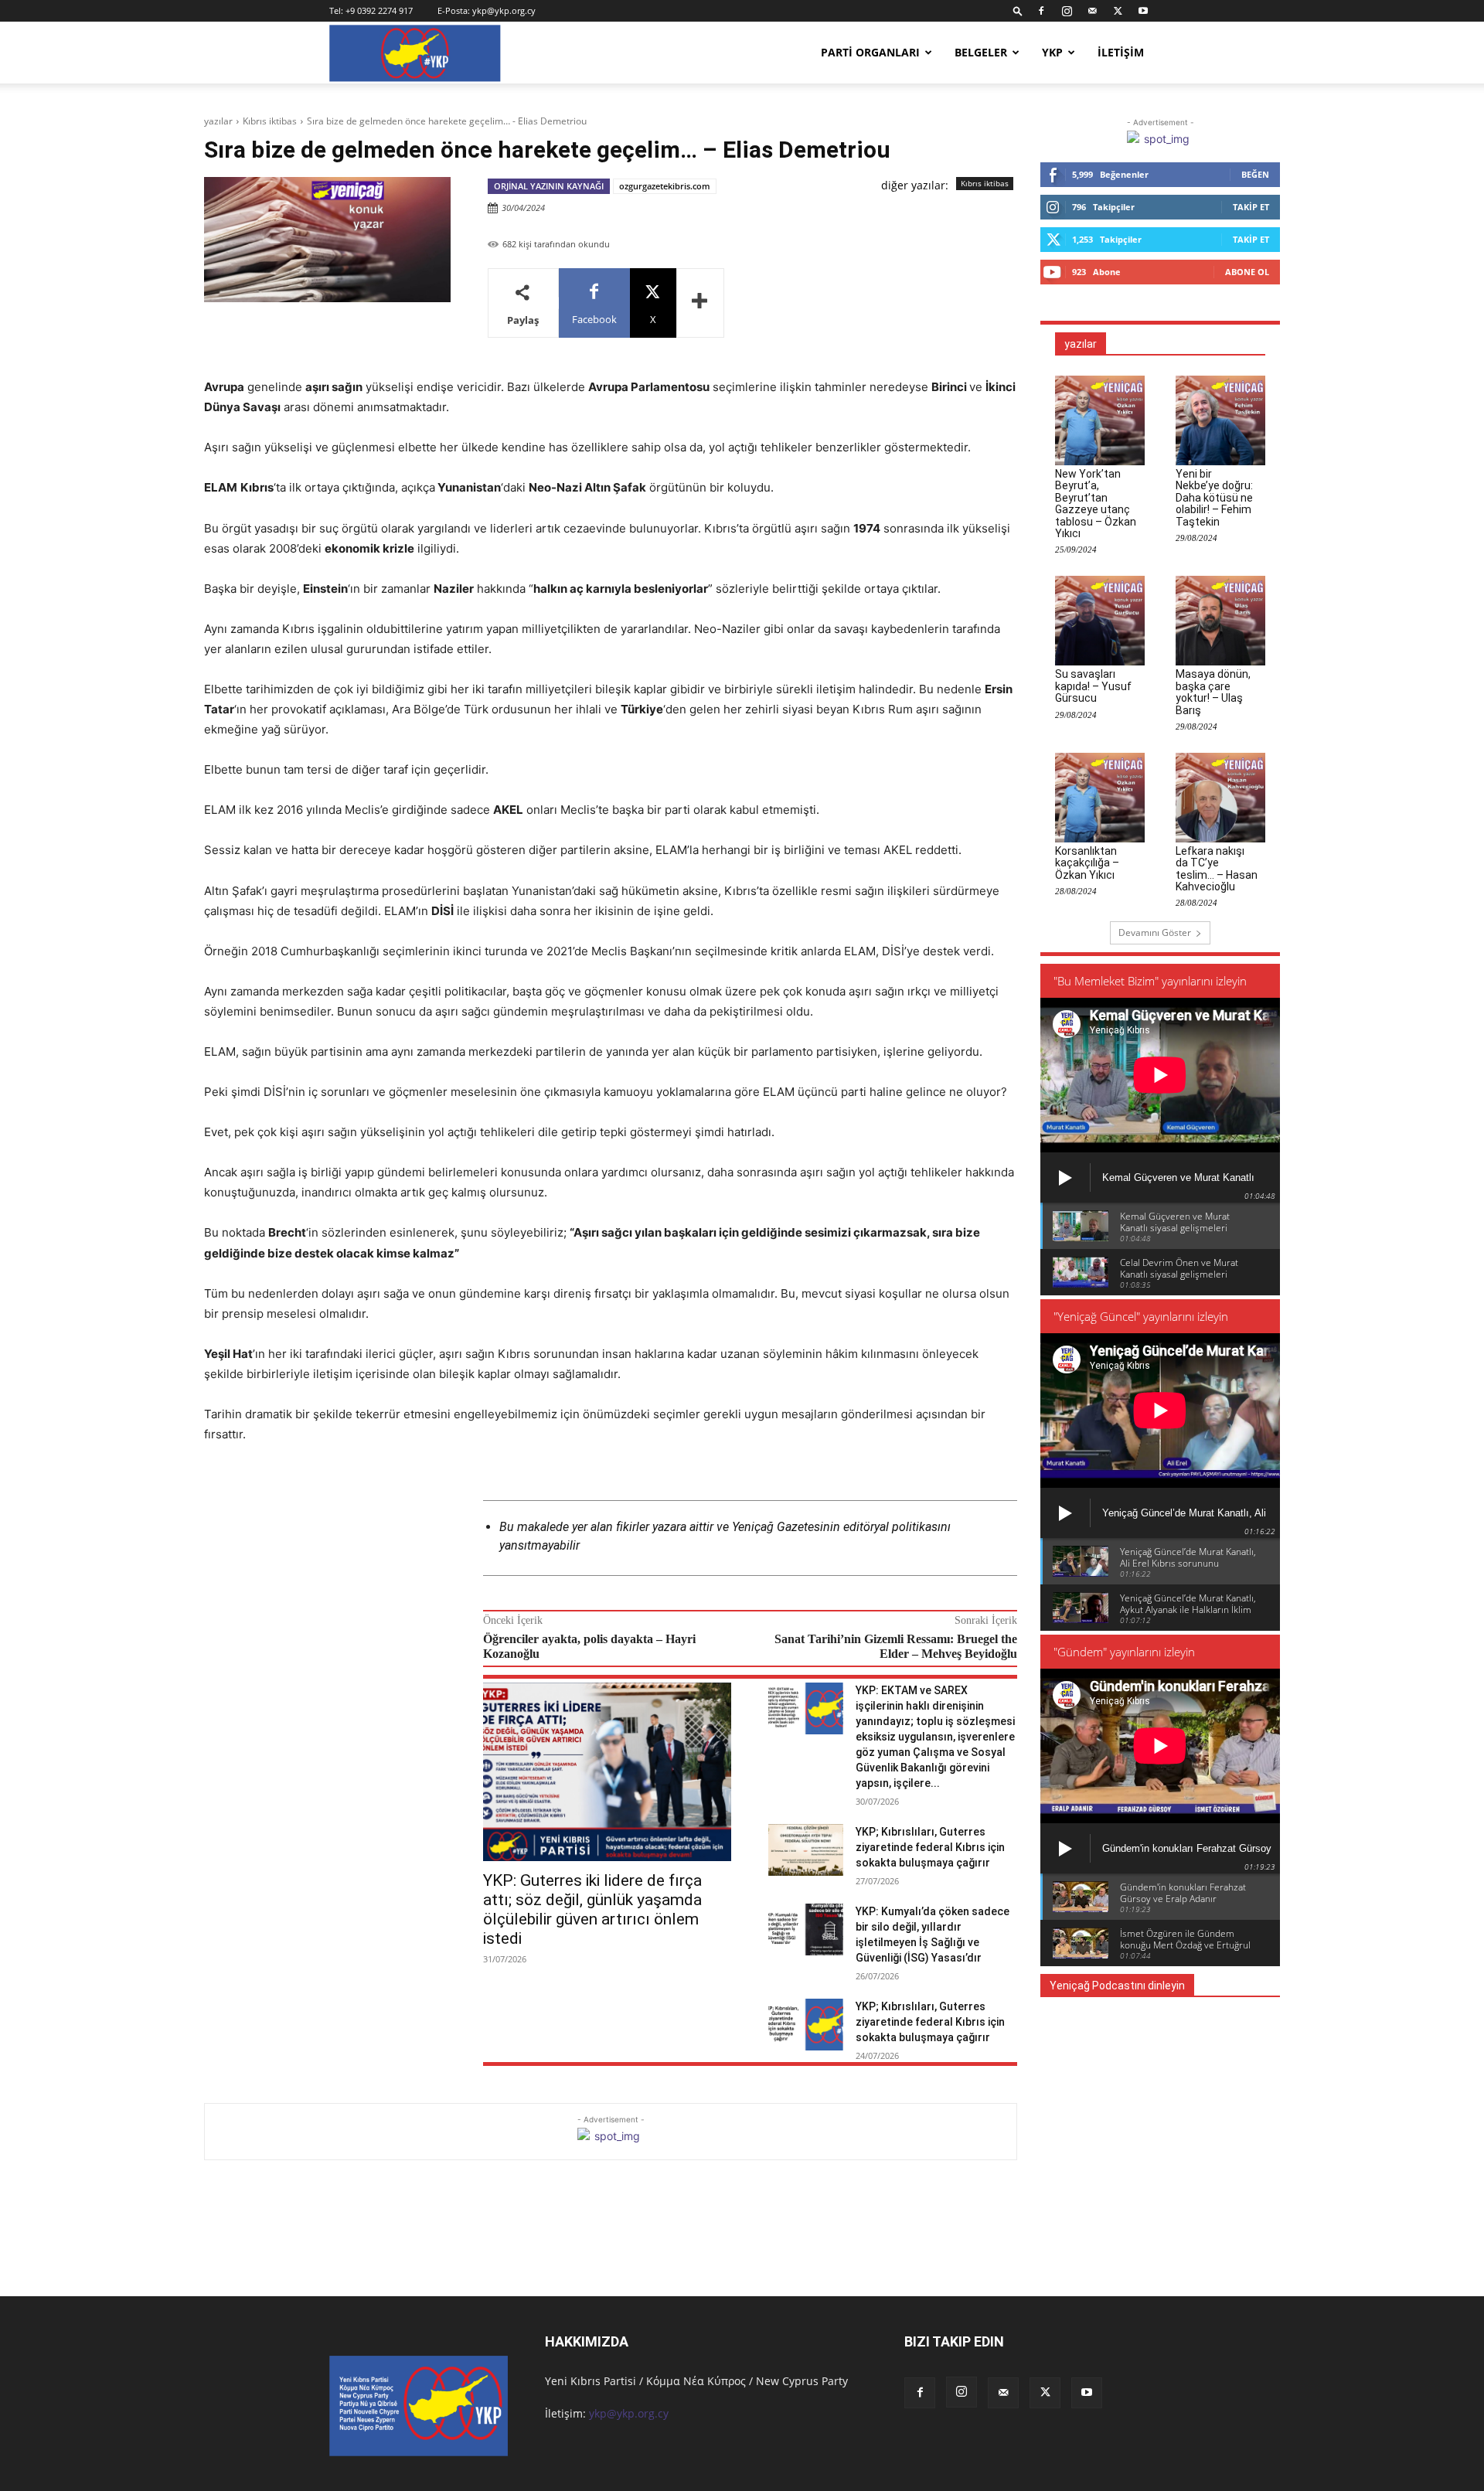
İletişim (1121, 52)
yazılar (218, 121)
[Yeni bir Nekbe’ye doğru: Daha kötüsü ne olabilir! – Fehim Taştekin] (1220, 420)
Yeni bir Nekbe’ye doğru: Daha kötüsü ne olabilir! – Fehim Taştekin (1214, 498)
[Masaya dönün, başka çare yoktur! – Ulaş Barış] (1220, 621)
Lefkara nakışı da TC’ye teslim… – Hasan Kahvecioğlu (1217, 869)
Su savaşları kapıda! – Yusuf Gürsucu (1093, 686)
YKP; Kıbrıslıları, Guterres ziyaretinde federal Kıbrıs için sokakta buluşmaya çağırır (930, 1847)
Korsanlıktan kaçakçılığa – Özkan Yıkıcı (1087, 863)
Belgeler (981, 52)
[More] (700, 303)
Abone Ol (1247, 272)
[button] (1018, 10)
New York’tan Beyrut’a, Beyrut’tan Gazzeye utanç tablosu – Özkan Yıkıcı (1096, 504)
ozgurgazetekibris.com (665, 186)
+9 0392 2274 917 (379, 10)
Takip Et (1251, 207)
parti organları (870, 52)
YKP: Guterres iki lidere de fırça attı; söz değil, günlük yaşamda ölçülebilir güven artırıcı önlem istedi (592, 1909)
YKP (1052, 52)
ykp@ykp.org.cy (504, 10)
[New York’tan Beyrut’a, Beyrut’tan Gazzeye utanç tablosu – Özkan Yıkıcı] (1100, 420)
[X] (1118, 11)
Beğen (1255, 174)
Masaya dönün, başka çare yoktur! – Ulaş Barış (1213, 692)
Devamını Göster (1155, 932)
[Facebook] (1041, 11)
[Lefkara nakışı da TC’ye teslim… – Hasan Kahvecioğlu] (1220, 798)
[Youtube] (1143, 11)
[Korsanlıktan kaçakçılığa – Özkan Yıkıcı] (1100, 798)
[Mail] (1092, 11)
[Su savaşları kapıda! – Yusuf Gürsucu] (1100, 621)
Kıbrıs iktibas (270, 121)
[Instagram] (1067, 11)
